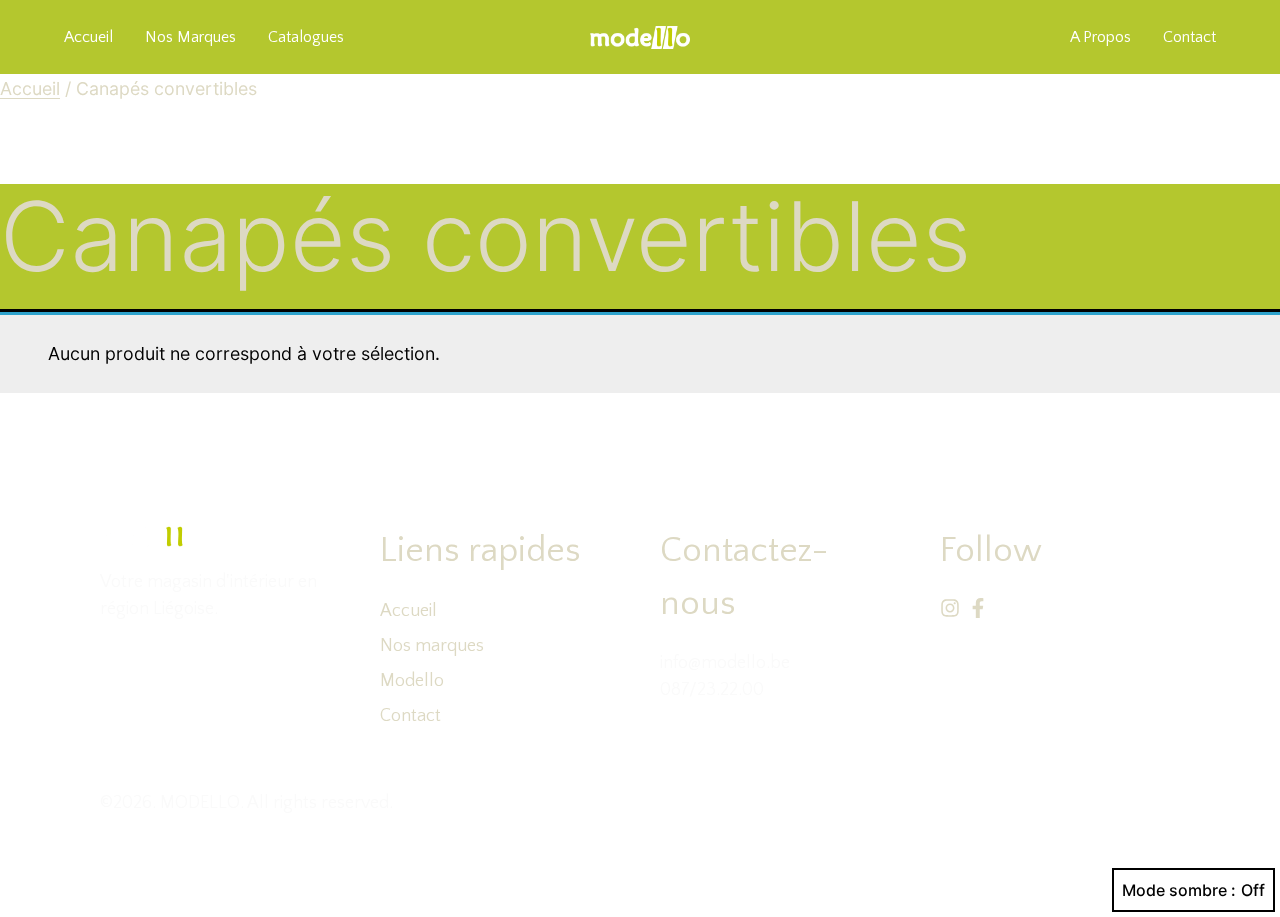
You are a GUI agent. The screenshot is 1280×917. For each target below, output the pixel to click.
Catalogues (306, 37)
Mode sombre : (1179, 890)
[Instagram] (950, 608)
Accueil (88, 37)
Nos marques (190, 37)
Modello (412, 681)
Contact (410, 716)
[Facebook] (978, 608)
